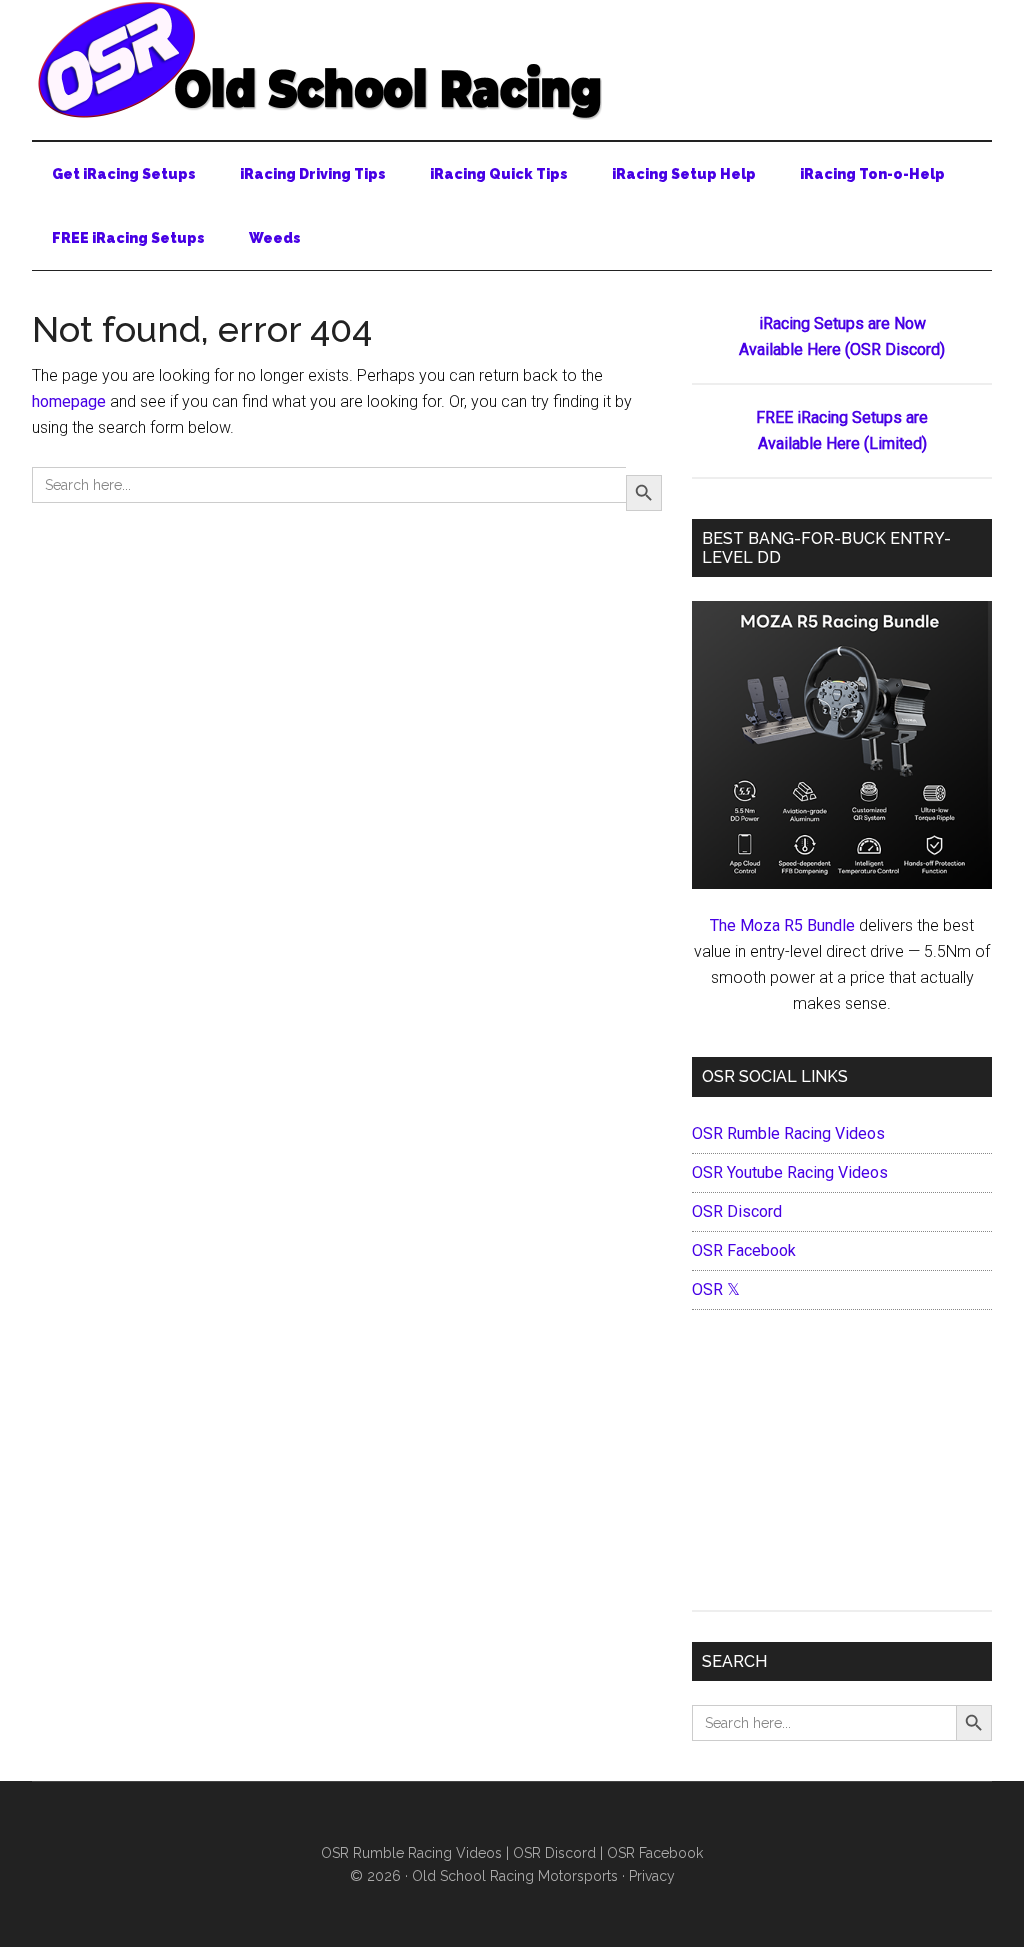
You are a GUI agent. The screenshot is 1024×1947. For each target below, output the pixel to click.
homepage (69, 401)
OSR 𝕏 (716, 1289)
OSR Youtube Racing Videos (790, 1172)
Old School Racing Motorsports (515, 1876)
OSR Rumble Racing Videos (788, 1133)
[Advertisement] (842, 1465)
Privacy (652, 1876)
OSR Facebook (744, 1250)
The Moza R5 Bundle (782, 925)
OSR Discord (737, 1211)
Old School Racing (512, 60)
